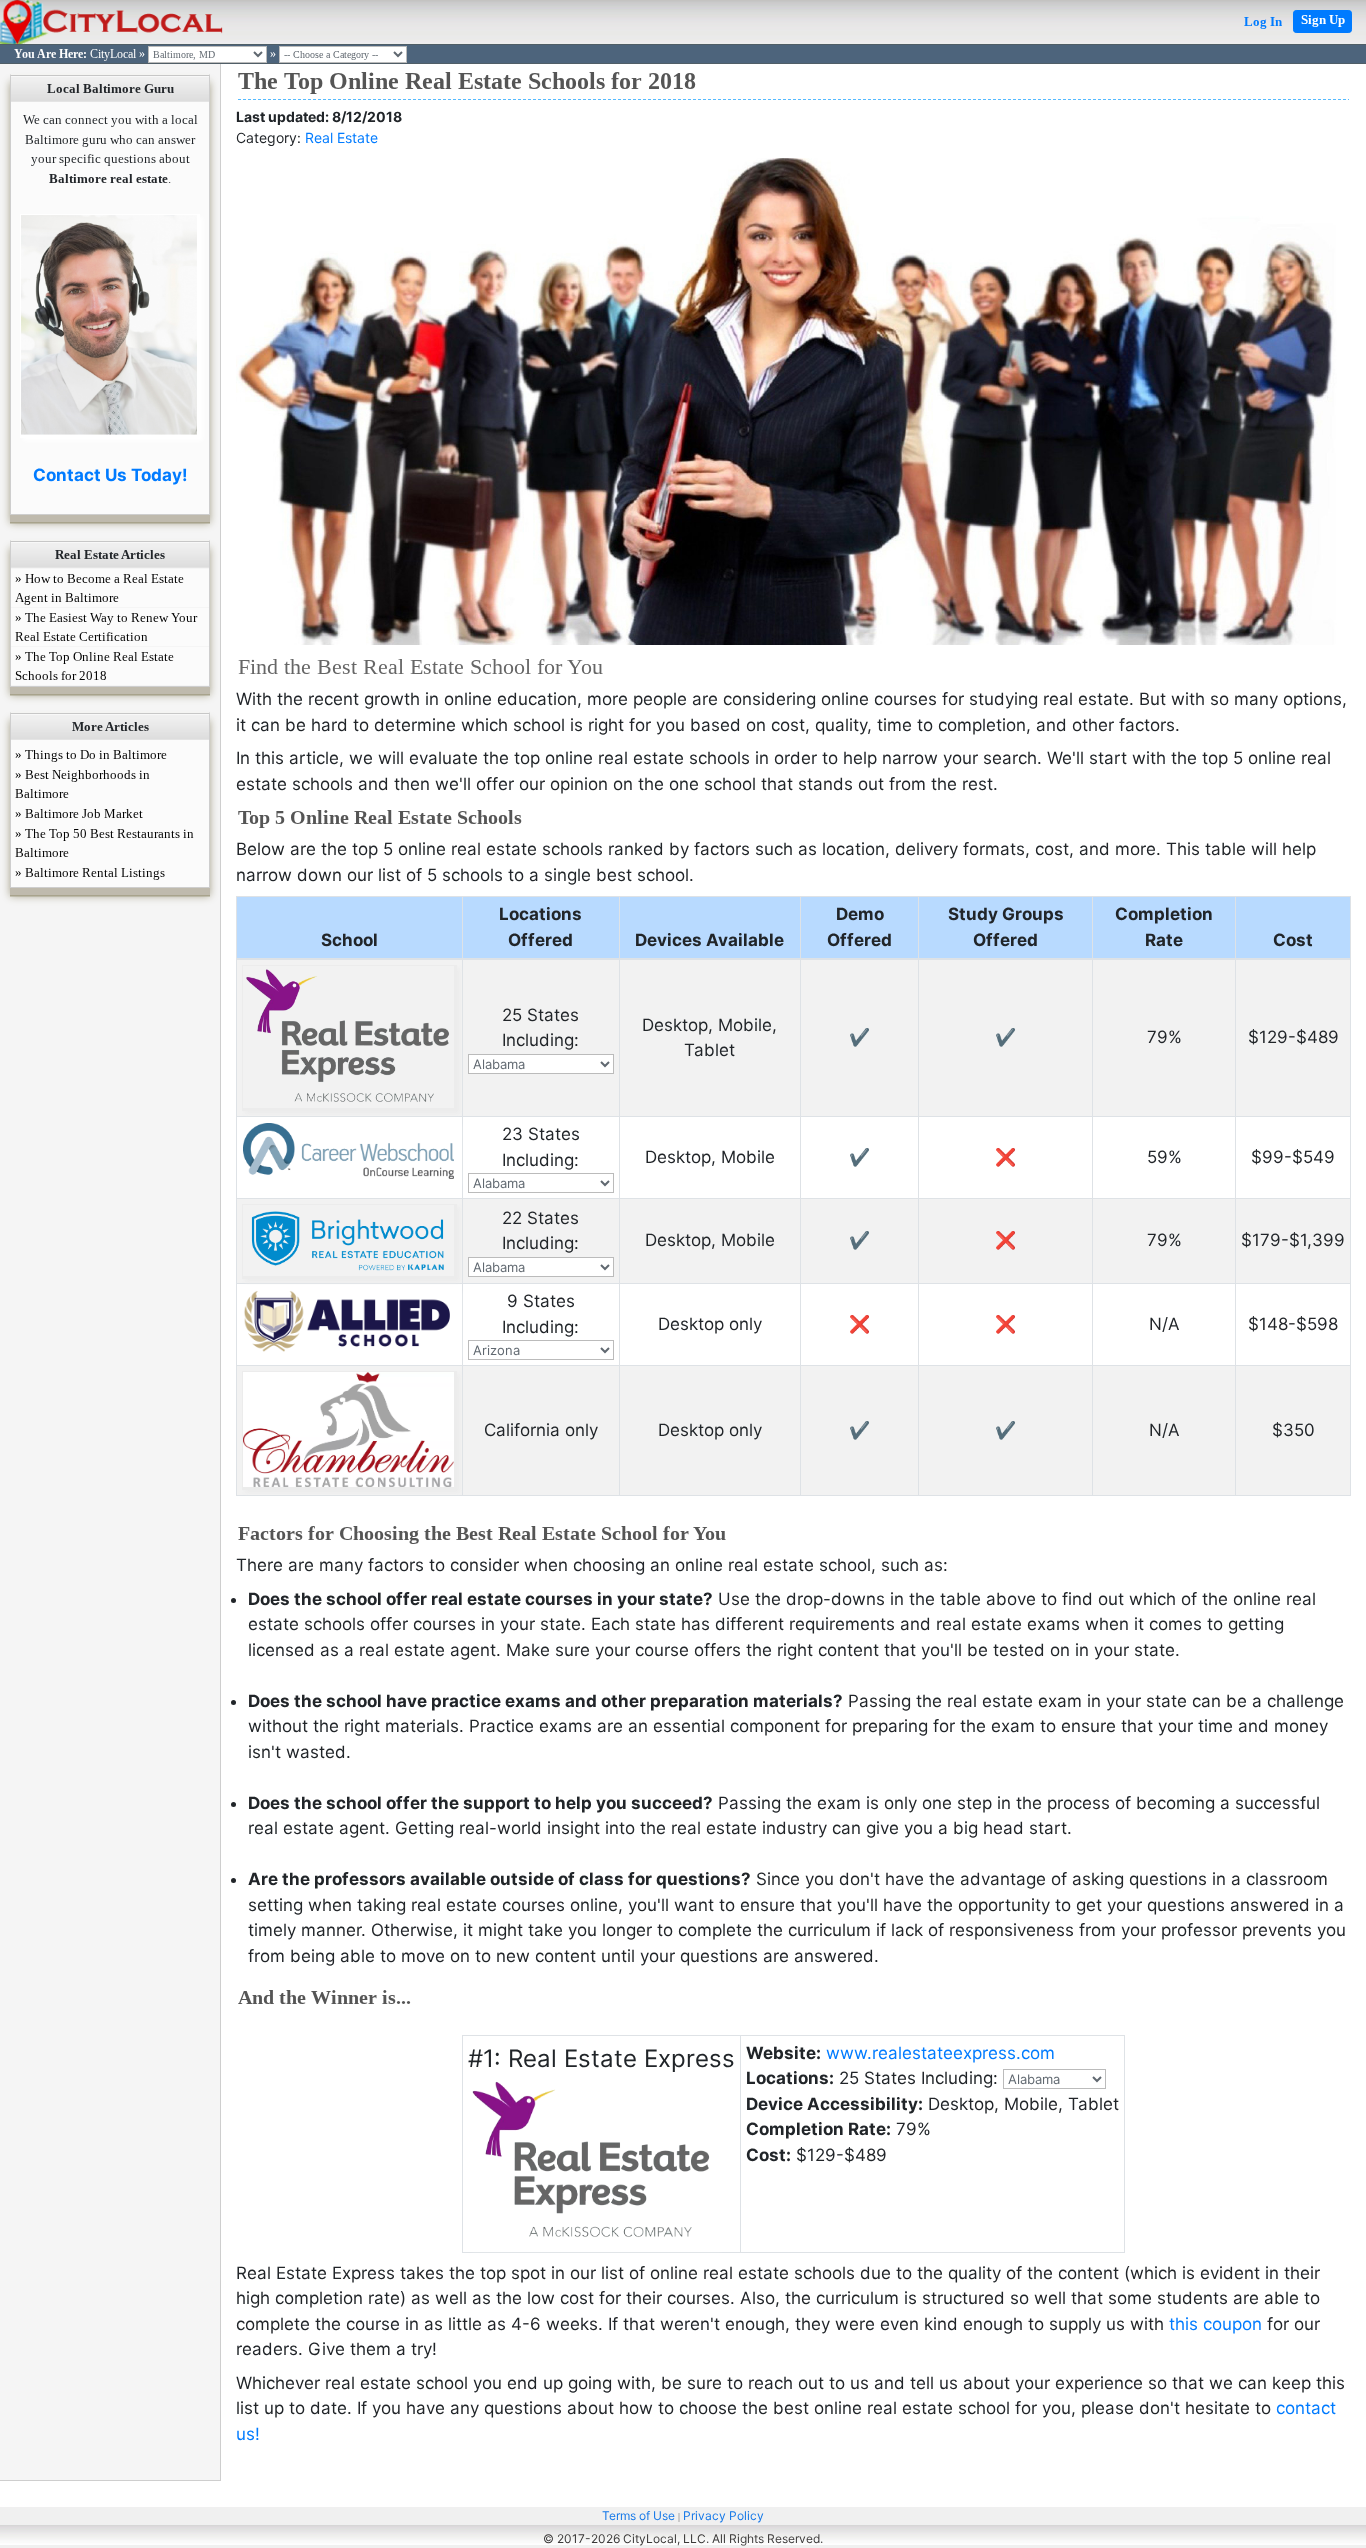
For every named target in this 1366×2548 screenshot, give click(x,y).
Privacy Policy (723, 2515)
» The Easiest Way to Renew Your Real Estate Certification (106, 627)
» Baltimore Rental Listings (90, 872)
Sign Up (1323, 19)
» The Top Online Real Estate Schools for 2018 (94, 666)
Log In (1263, 21)
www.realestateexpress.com (940, 2053)
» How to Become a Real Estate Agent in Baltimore (99, 588)
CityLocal (113, 54)
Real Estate (341, 137)
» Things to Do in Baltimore (91, 754)
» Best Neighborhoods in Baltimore (82, 784)
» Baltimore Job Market (79, 813)
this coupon (1215, 2324)
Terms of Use (638, 2515)
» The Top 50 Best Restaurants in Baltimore (104, 843)
